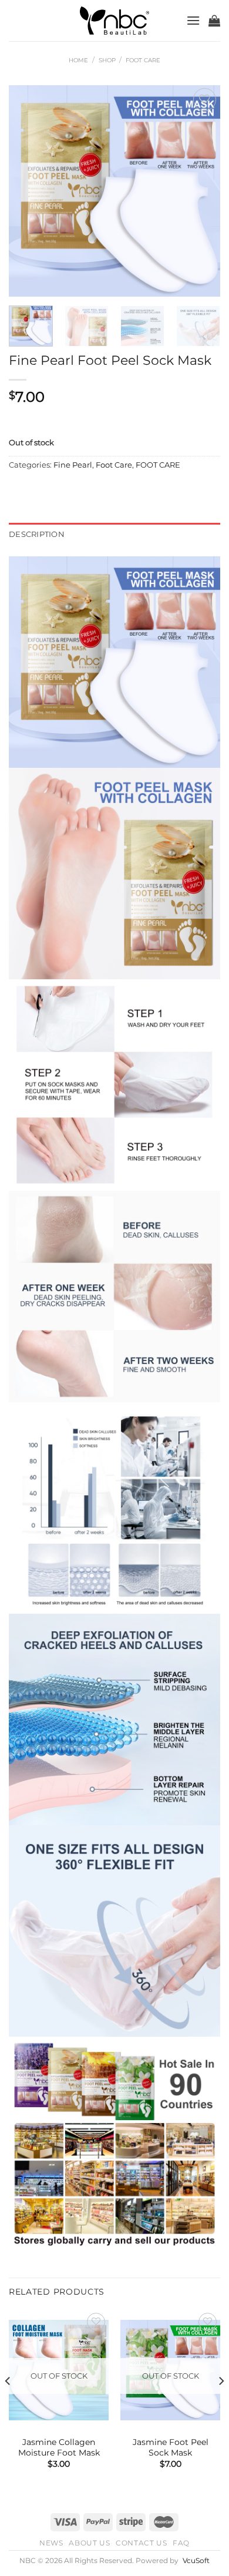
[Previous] (28, 191)
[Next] (201, 191)
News (51, 2543)
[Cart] (214, 21)
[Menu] (193, 20)
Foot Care (143, 60)
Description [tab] (37, 534)
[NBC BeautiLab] (114, 21)
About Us (89, 2543)
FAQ (181, 2543)
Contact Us (141, 2543)
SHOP (107, 60)
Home (78, 60)
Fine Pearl (73, 465)
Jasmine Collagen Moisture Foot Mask (59, 2447)
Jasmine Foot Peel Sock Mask (171, 2447)
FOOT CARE (158, 465)
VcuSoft (196, 2561)
